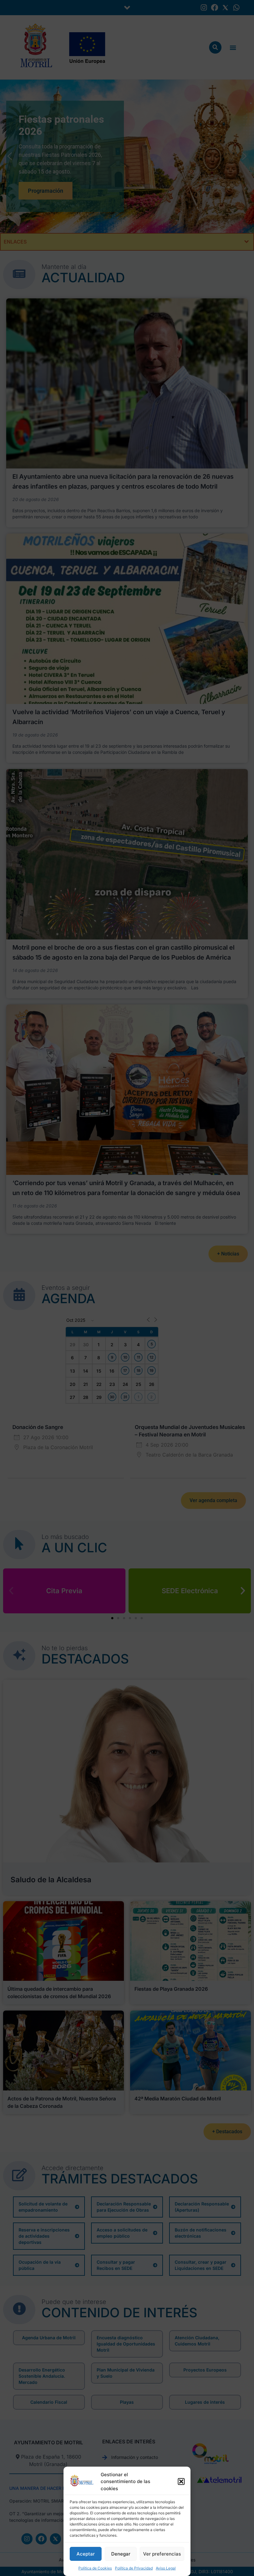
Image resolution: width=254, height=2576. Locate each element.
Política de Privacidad (134, 2568)
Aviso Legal (166, 2568)
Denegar (121, 2554)
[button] (181, 2481)
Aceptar (86, 2554)
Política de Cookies (95, 2568)
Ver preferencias (162, 2554)
